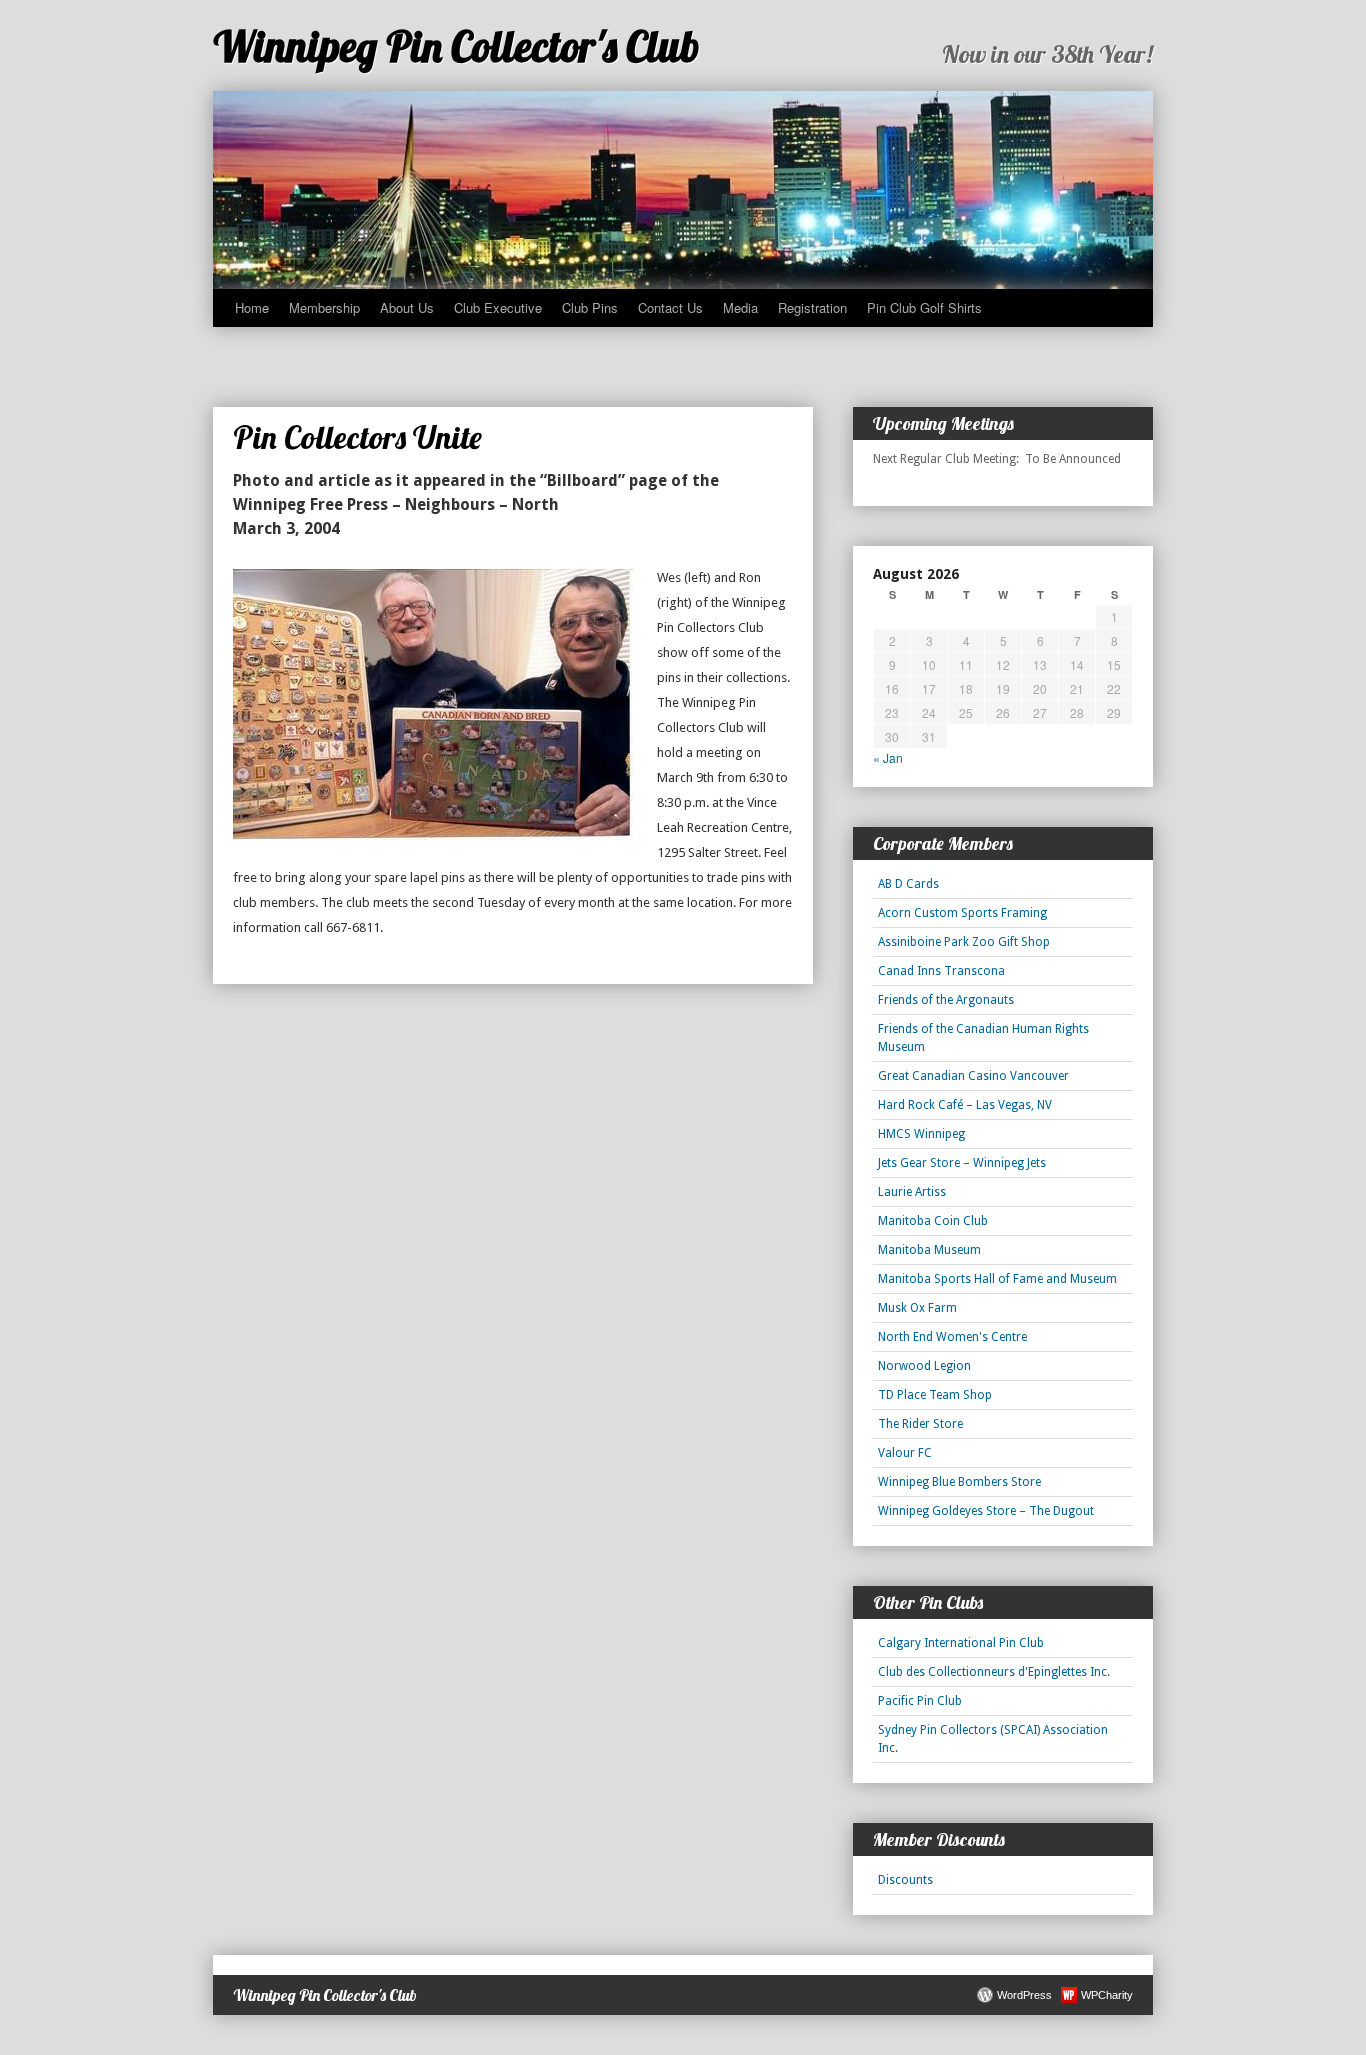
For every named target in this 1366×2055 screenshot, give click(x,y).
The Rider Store (920, 1424)
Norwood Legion (924, 1366)
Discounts (905, 1880)
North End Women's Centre (952, 1337)
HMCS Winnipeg (921, 1134)
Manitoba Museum (929, 1250)
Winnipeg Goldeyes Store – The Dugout (986, 1511)
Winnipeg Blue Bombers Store (959, 1482)
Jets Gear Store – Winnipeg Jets (962, 1163)
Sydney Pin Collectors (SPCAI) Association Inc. (993, 1739)
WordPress (1024, 1995)
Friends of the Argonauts (946, 1000)
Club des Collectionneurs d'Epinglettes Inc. (994, 1672)
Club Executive (498, 307)
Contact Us (670, 307)
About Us (407, 307)
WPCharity (1107, 1995)
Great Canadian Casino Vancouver (973, 1076)
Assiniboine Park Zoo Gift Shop (964, 942)
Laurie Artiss (912, 1192)
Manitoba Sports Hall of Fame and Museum (997, 1279)
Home (252, 307)
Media (740, 307)
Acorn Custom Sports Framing (962, 913)
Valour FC (905, 1453)
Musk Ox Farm (917, 1308)
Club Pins (590, 307)
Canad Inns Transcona (941, 971)
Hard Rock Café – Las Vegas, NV (965, 1105)
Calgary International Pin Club (961, 1643)
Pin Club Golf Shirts (924, 307)
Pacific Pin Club (920, 1701)
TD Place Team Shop (935, 1395)
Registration (812, 307)
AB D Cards (908, 884)
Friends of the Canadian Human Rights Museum (983, 1038)
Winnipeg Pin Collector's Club (456, 46)
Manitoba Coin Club (933, 1221)
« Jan (888, 757)
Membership (324, 307)
